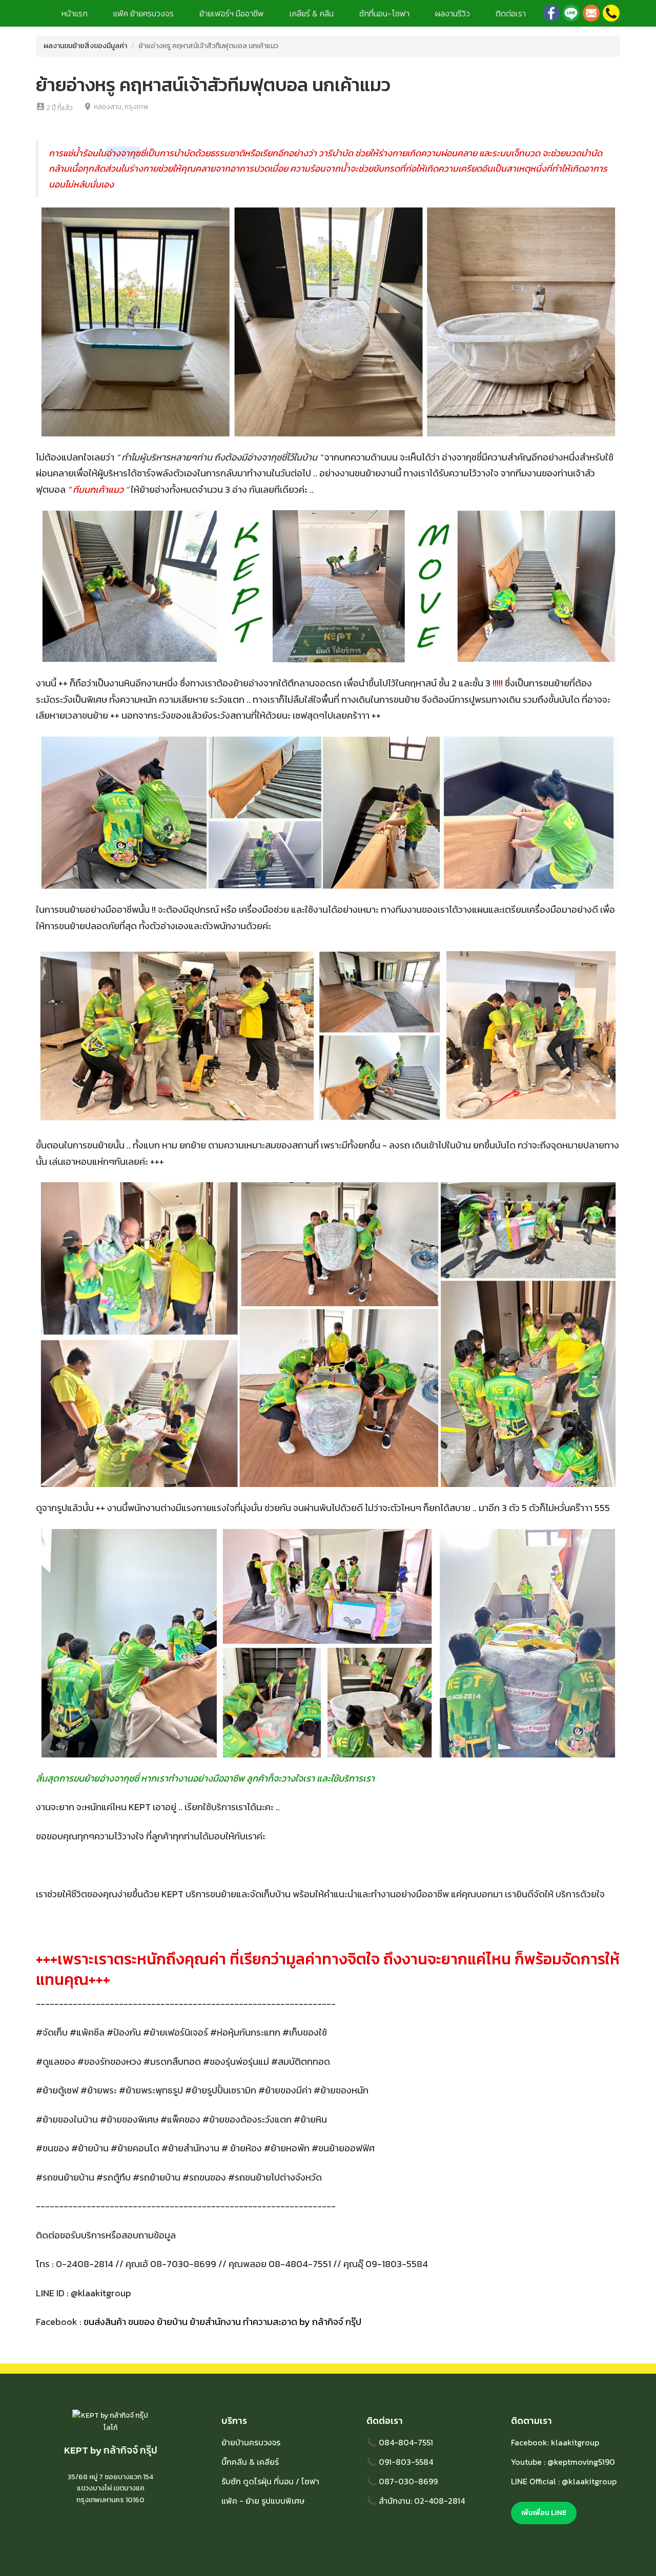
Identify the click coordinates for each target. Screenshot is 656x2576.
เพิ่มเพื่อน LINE (544, 2513)
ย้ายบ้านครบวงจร (251, 2442)
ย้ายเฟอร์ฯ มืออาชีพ (232, 13)
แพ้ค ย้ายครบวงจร (143, 13)
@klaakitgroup (101, 2293)
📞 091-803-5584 (400, 2462)
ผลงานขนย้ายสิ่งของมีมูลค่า (85, 46)
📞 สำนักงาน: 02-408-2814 (416, 2501)
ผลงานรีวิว (453, 13)
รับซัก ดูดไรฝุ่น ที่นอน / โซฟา (270, 2481)
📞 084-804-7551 (400, 2442)
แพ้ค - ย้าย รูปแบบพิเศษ (263, 2501)
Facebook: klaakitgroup (555, 2442)
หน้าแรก (75, 13)
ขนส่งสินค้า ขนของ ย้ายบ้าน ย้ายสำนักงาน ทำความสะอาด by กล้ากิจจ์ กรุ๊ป (222, 2322)
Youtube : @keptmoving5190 (563, 2462)
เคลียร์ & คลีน (312, 13)
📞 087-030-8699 (402, 2481)
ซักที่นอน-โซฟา (384, 13)
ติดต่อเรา (511, 13)
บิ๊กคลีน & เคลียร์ (250, 2462)
